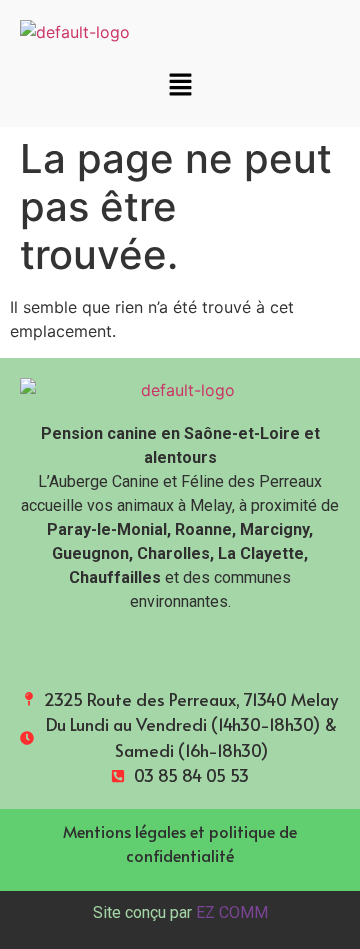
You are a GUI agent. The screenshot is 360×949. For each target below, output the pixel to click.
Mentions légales (124, 831)
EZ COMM (232, 912)
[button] (180, 85)
